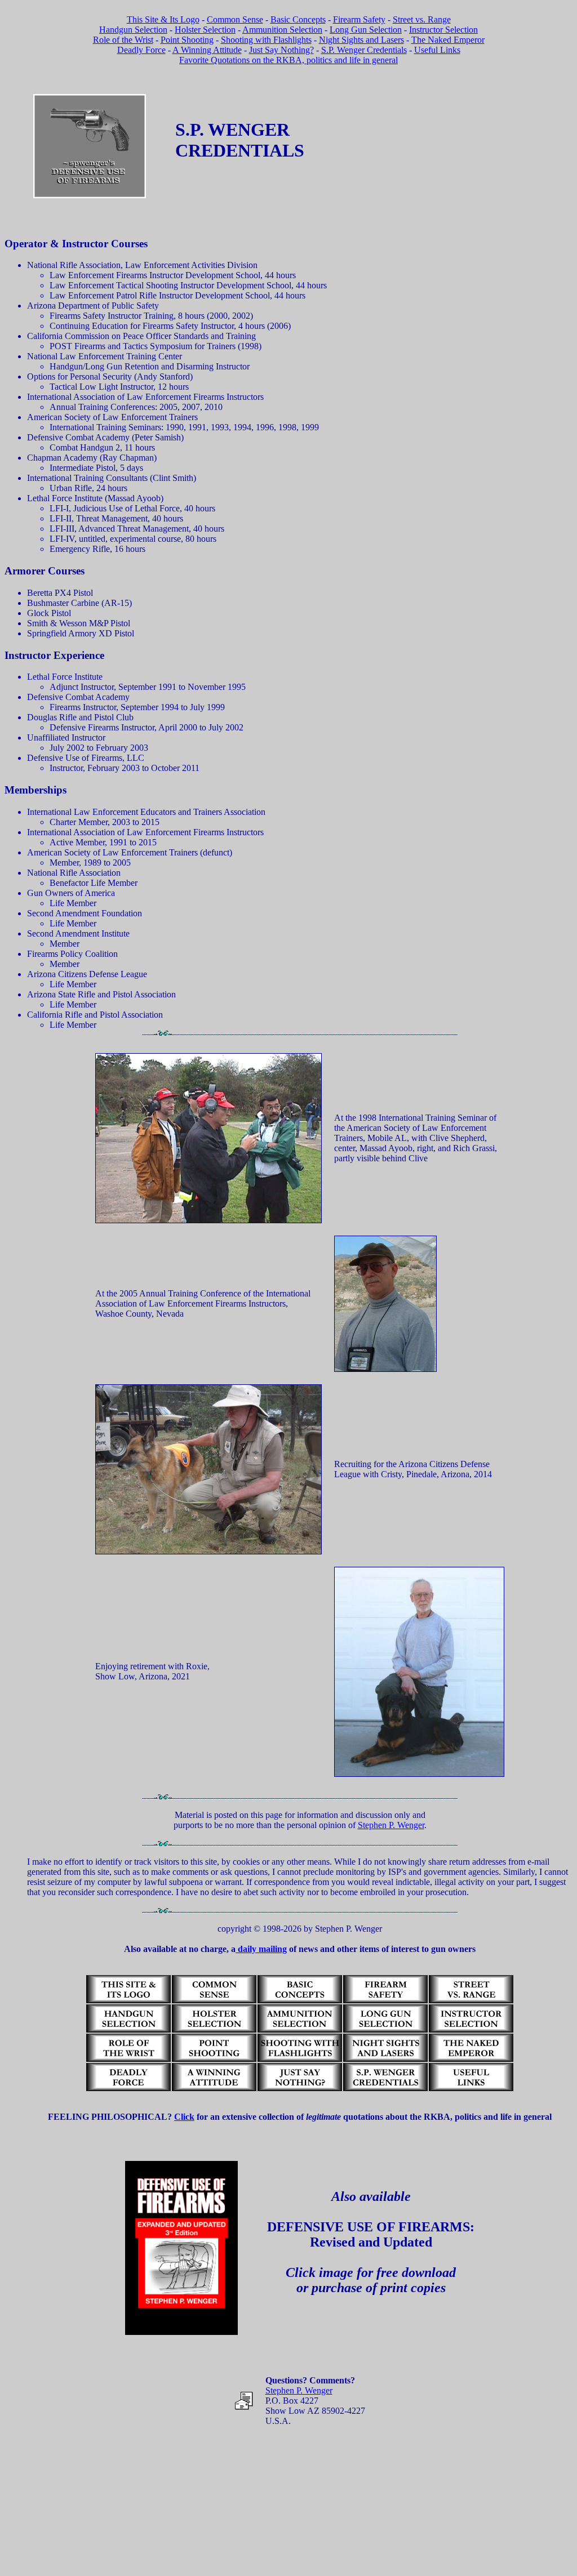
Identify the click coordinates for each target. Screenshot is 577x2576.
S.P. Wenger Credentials (364, 50)
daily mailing (261, 1949)
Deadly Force (141, 50)
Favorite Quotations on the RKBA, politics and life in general (288, 60)
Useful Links (437, 50)
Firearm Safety (359, 19)
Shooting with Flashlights (266, 40)
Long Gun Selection (366, 30)
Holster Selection (205, 30)
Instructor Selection (443, 30)
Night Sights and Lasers (361, 40)
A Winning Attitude (207, 50)
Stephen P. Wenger (391, 1825)
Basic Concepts (298, 19)
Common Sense (235, 19)
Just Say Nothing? (281, 50)
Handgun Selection (133, 30)
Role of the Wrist (123, 40)
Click (184, 2117)
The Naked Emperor (448, 40)
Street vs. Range (422, 19)
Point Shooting (187, 40)
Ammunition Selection (282, 30)
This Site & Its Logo (163, 19)
